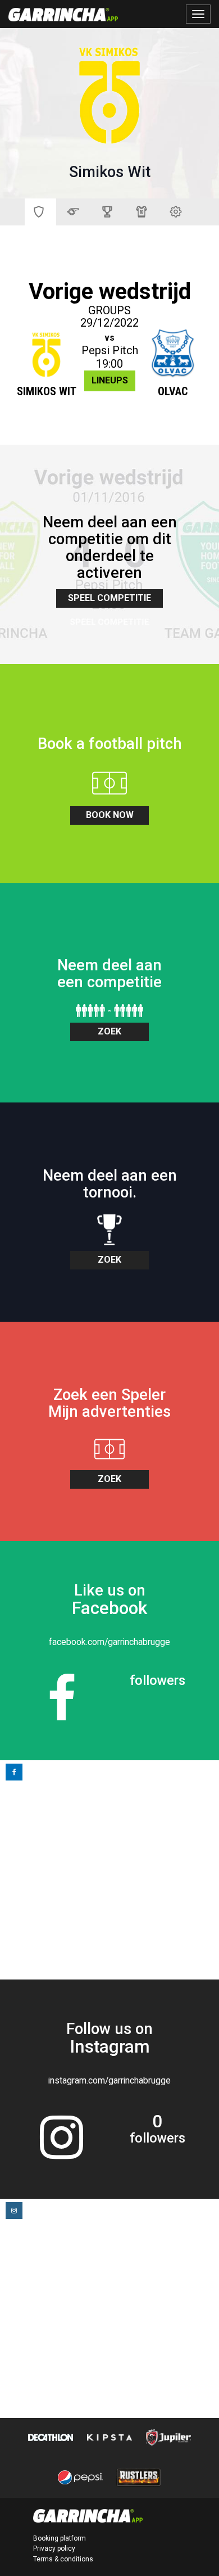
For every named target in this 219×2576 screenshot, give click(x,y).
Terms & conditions (63, 2559)
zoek (109, 1031)
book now (110, 815)
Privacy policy (54, 2548)
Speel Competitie (109, 598)
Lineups (110, 380)
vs (109, 338)
